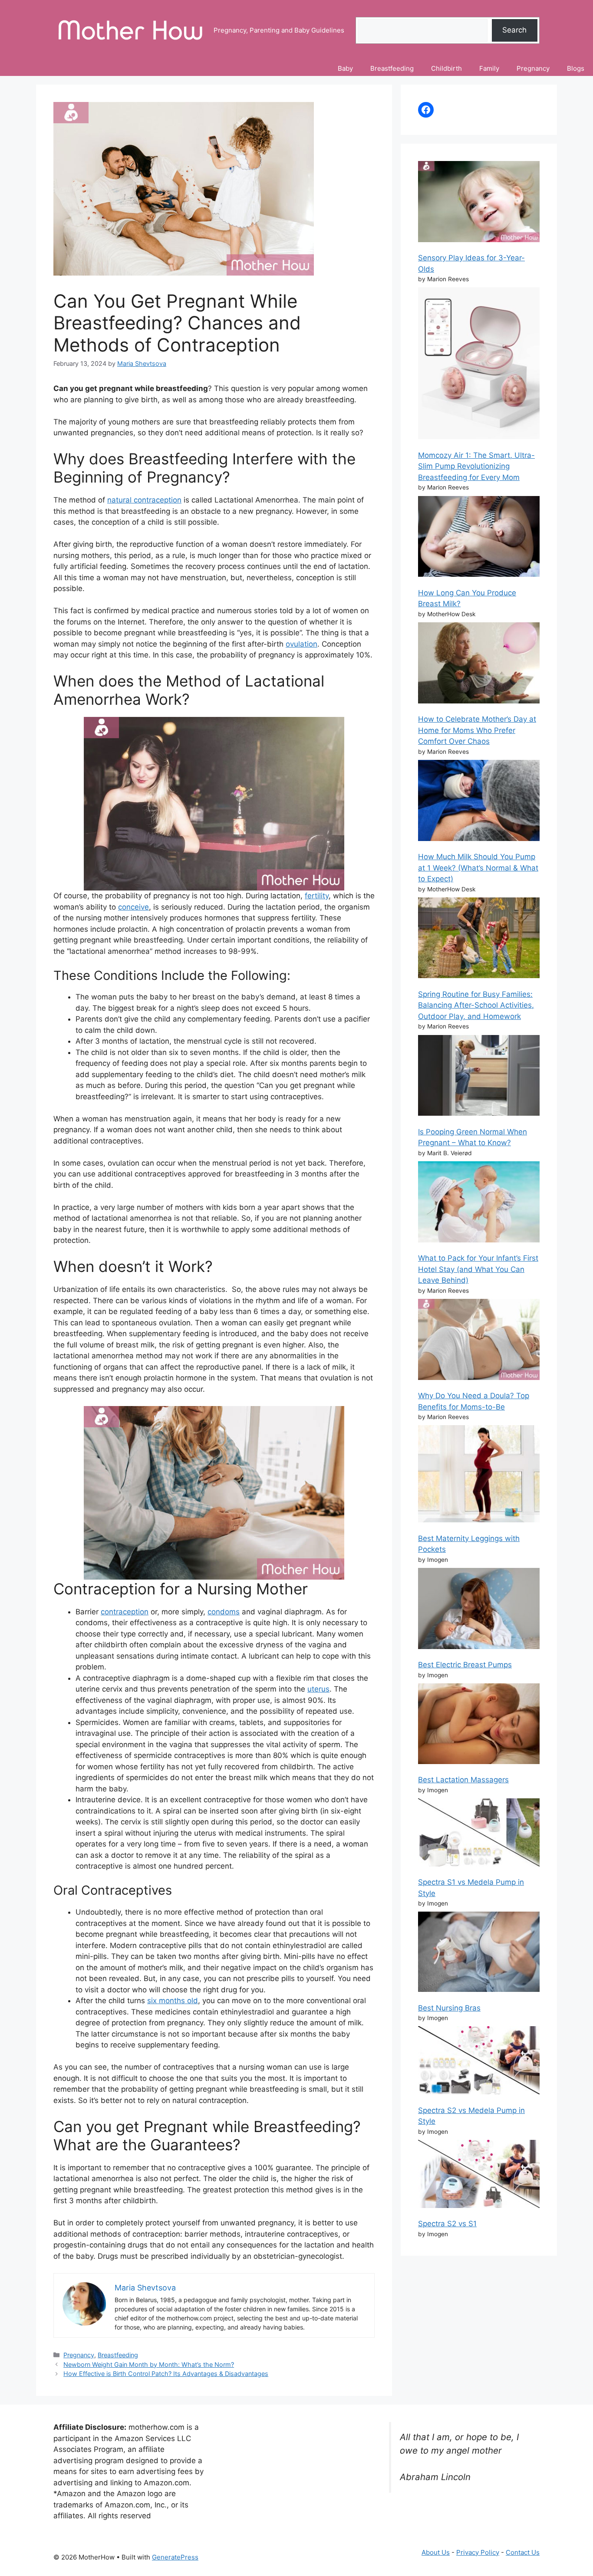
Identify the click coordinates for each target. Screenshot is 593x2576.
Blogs (576, 68)
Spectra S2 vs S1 (447, 2224)
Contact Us (523, 2552)
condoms (224, 1612)
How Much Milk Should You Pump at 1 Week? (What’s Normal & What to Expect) (478, 868)
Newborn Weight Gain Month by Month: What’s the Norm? (149, 2364)
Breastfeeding (392, 68)
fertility (317, 896)
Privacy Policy (478, 2552)
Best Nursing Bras (449, 2008)
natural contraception (144, 500)
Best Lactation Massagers (463, 1780)
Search (514, 30)
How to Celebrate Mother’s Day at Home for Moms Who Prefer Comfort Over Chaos (477, 730)
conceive (133, 907)
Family (489, 68)
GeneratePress (175, 2557)
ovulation (301, 644)
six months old (173, 2001)
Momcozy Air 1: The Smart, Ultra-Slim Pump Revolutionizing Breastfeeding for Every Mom (476, 466)
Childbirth (446, 68)
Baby (345, 68)
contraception (125, 1612)
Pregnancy (533, 68)
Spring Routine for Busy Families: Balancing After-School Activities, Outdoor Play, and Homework (476, 1005)
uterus (318, 1689)
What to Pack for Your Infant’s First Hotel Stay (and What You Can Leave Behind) (478, 1269)
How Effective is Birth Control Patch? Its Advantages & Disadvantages (166, 2374)
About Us (436, 2552)
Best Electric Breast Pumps (465, 1665)
